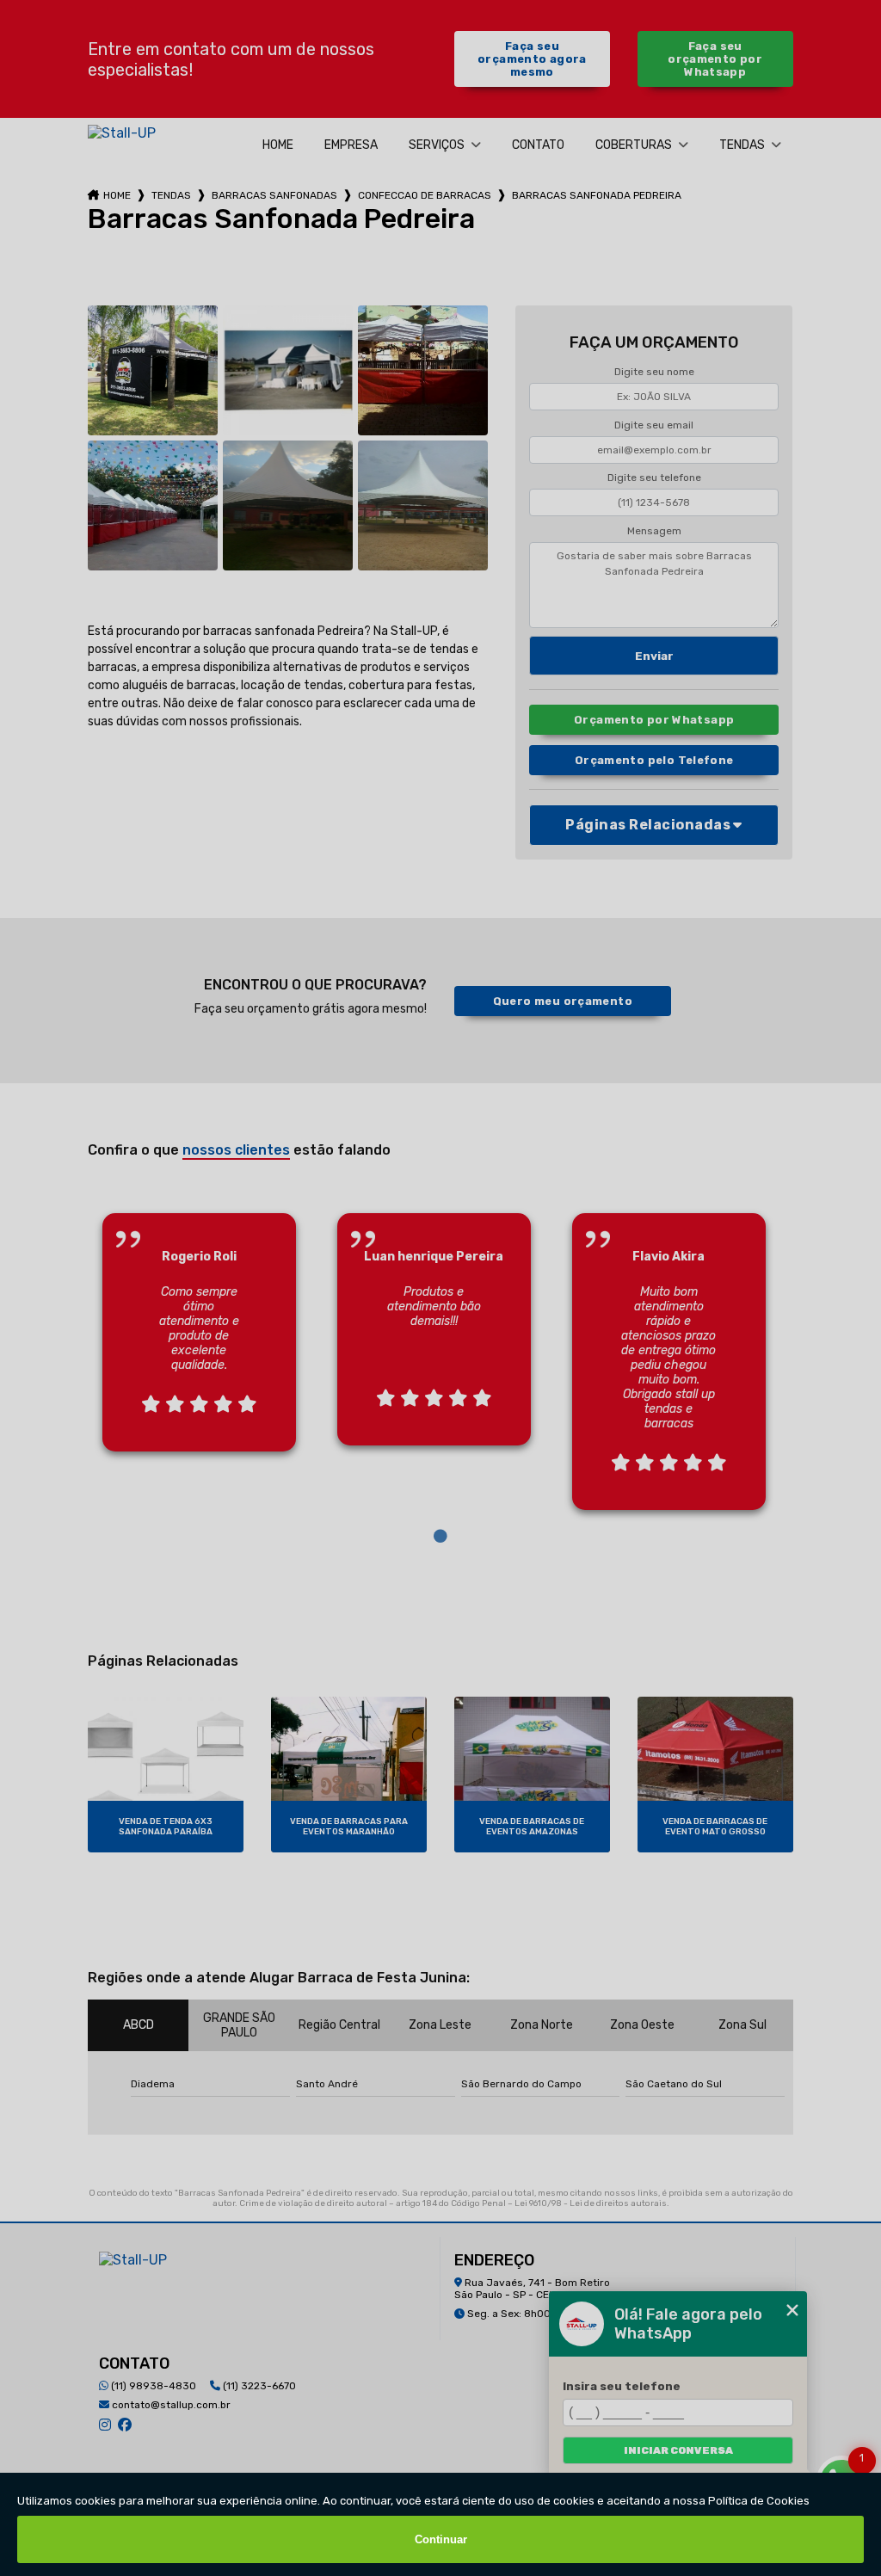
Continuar (441, 2539)
